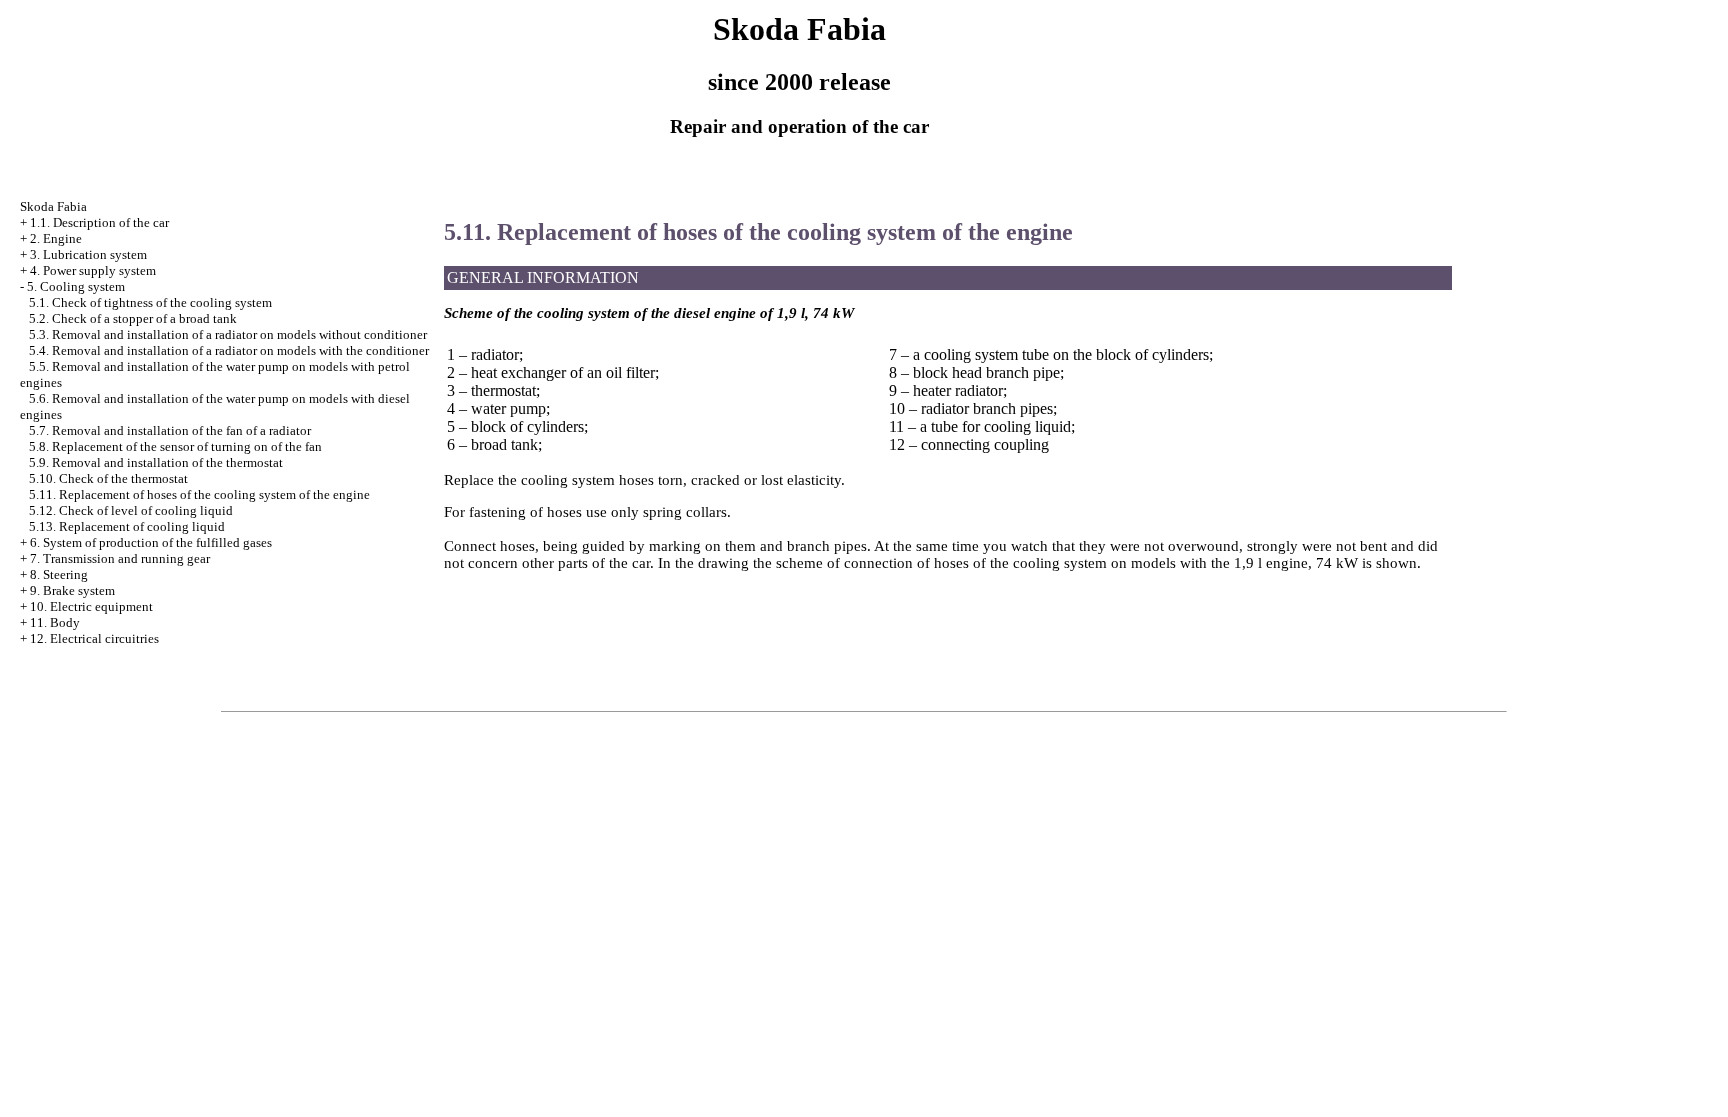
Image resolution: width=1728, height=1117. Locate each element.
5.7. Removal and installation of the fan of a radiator (170, 430)
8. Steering (59, 574)
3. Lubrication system (88, 254)
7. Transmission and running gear (120, 558)
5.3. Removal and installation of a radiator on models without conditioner (228, 334)
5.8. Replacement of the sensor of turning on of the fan (175, 446)
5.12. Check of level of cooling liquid (131, 510)
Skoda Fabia (53, 206)
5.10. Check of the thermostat (108, 478)
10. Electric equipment (91, 606)
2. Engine (56, 238)
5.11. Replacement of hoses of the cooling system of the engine (199, 494)
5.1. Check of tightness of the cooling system (150, 302)
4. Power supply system (93, 270)
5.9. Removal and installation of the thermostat (156, 462)
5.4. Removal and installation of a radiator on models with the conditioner (229, 350)
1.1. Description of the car (99, 222)
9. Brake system (72, 590)
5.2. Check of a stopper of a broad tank (133, 318)
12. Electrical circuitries (94, 638)
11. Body (55, 622)
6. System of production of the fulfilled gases (151, 542)
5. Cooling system (76, 286)
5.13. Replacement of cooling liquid (127, 526)
